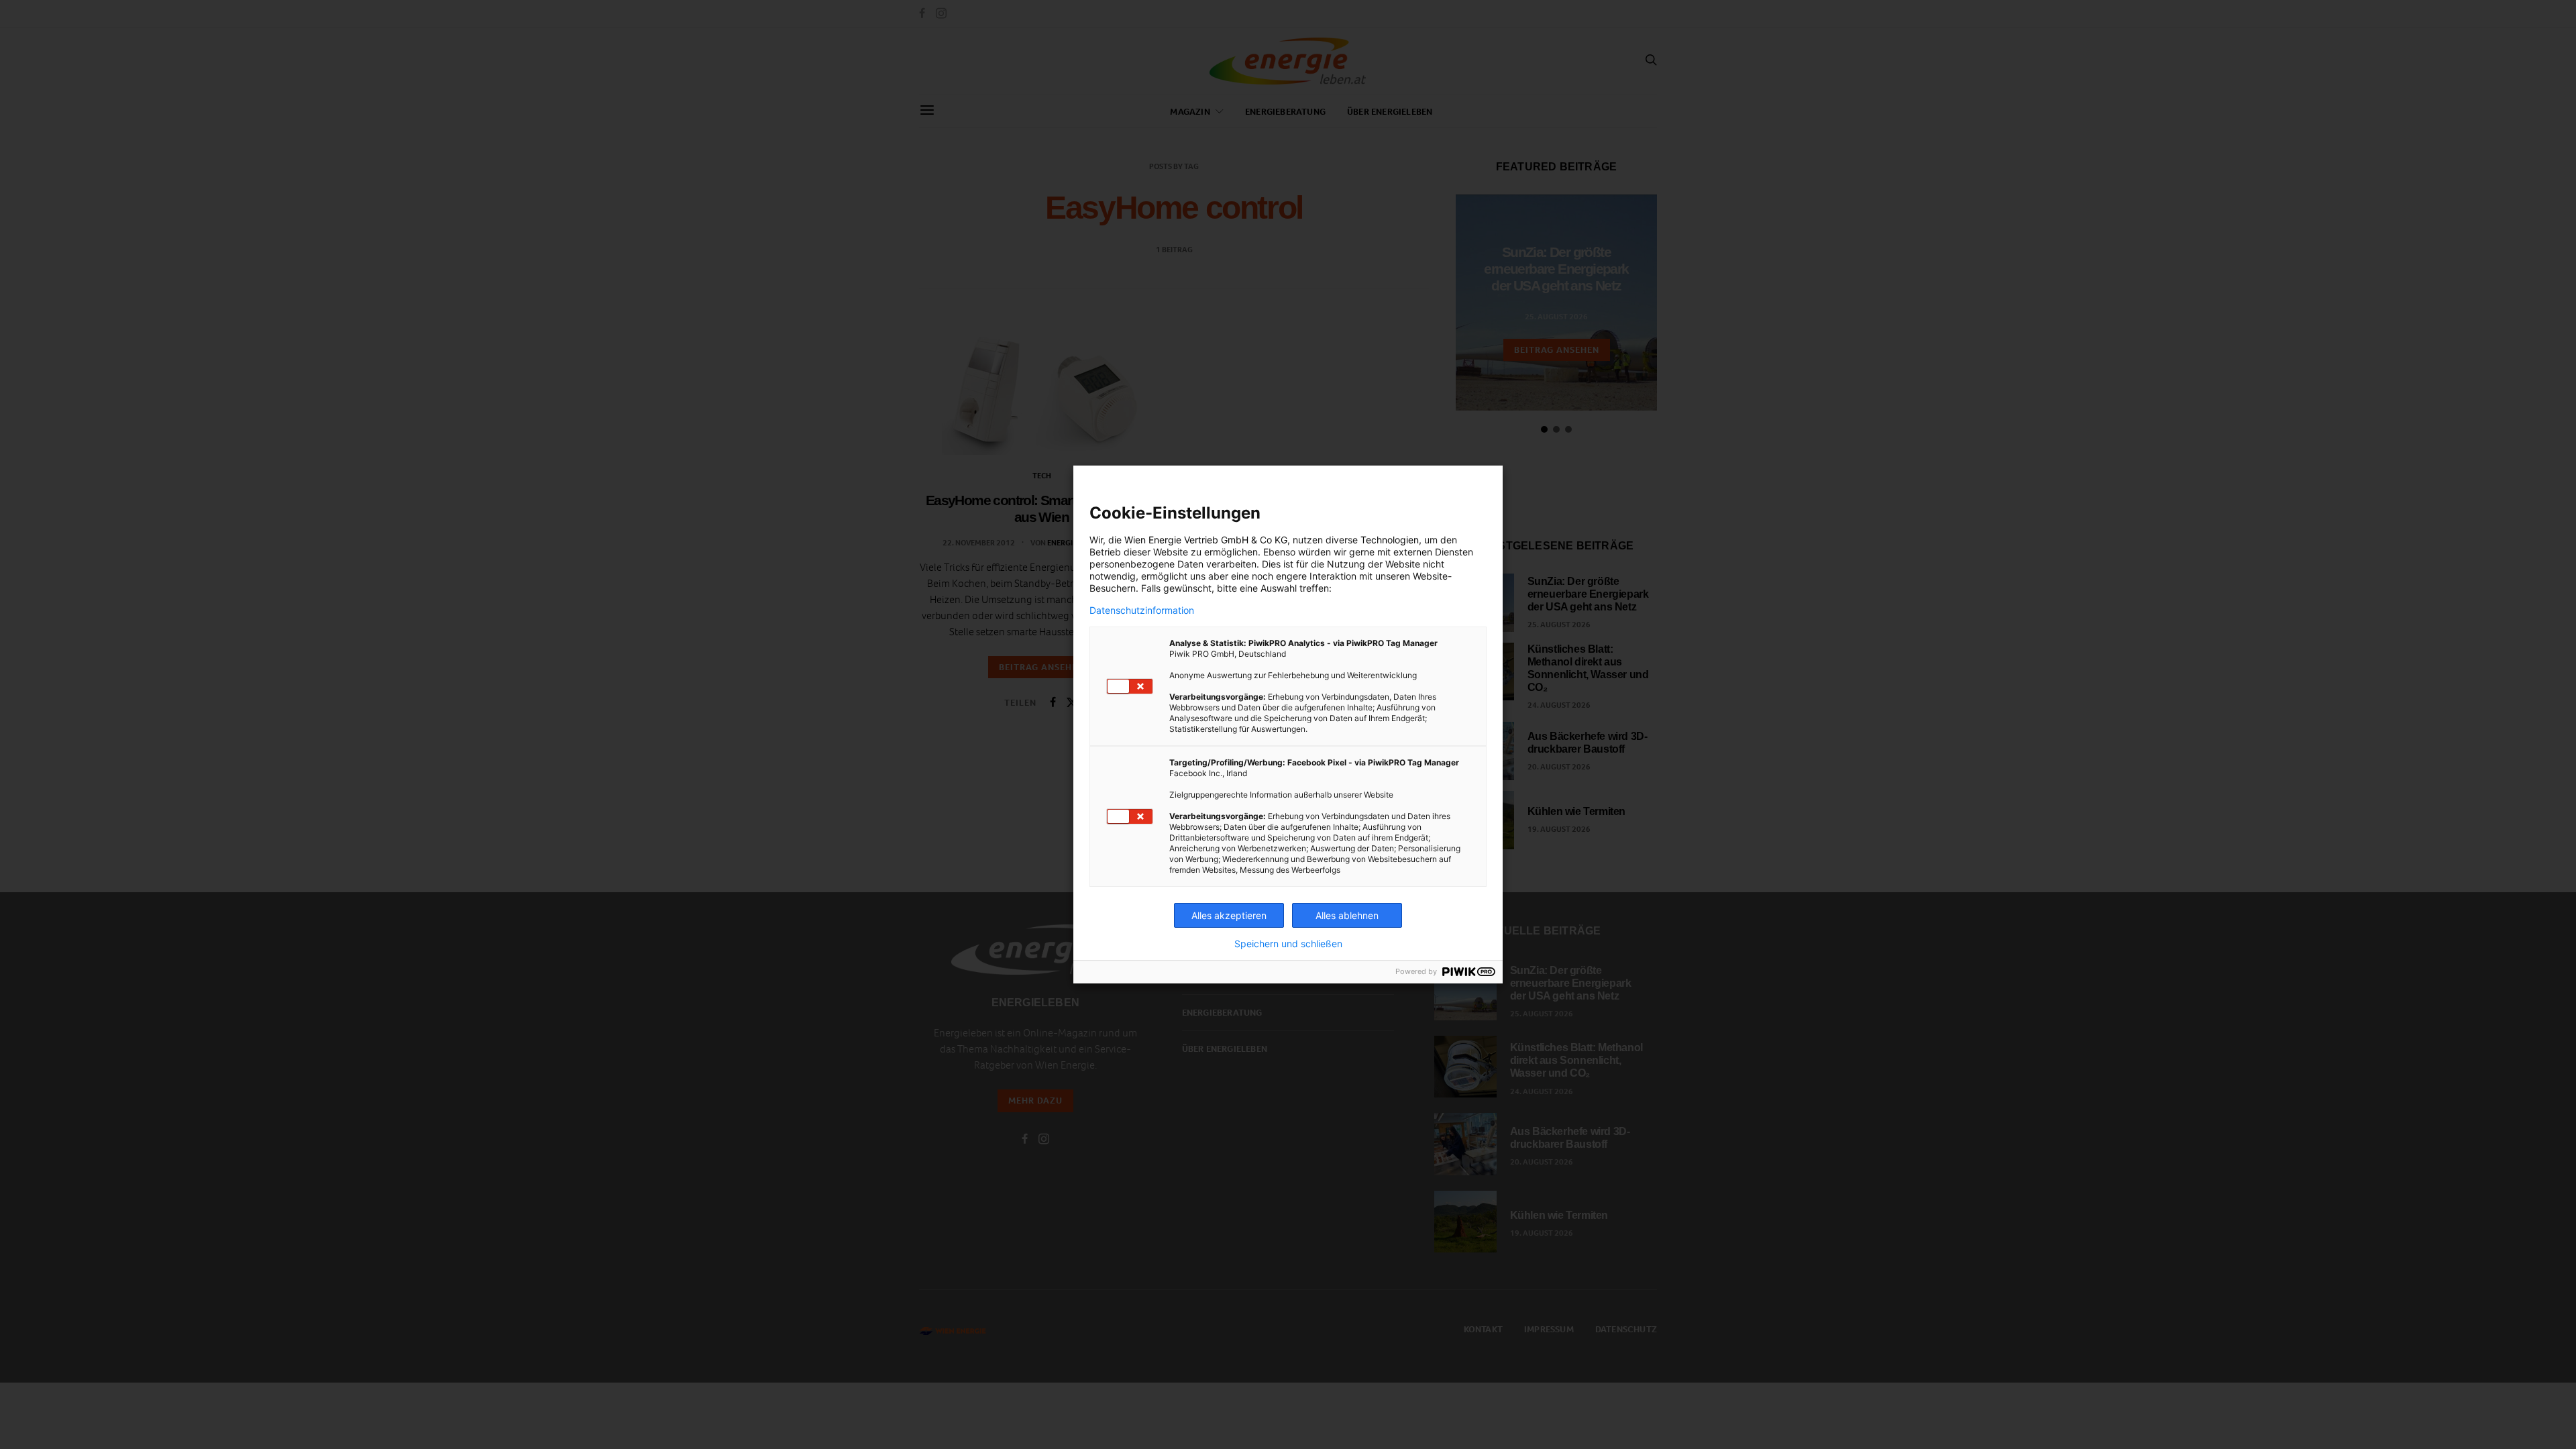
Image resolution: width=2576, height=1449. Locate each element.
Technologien (1390, 540)
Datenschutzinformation (1142, 610)
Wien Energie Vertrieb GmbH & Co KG (1206, 540)
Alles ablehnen (1347, 915)
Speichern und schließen (1288, 944)
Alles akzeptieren (1229, 915)
